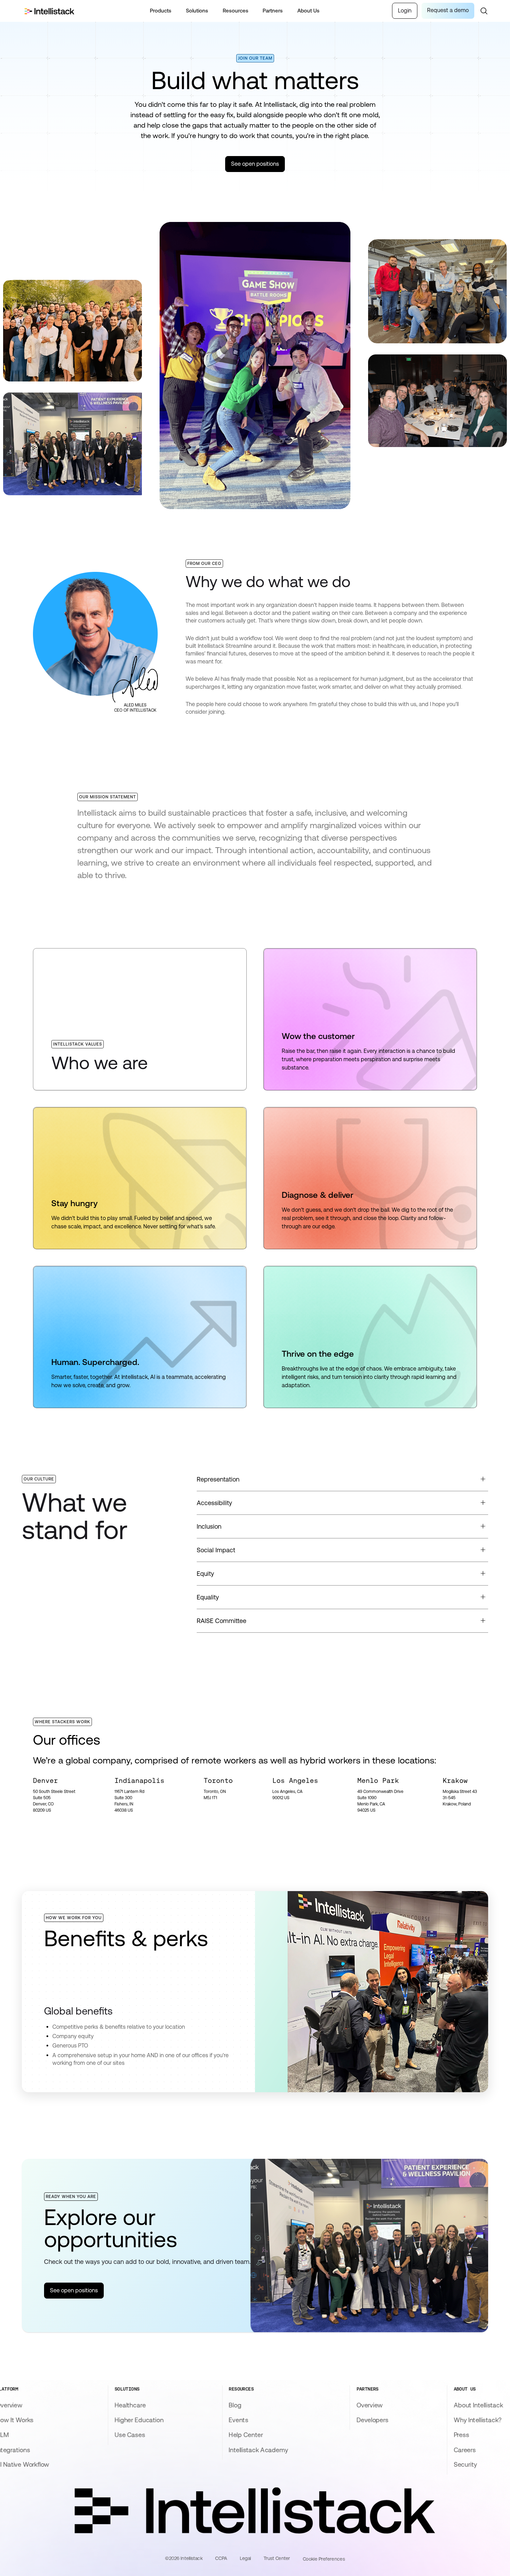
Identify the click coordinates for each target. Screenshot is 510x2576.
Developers (372, 2420)
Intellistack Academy (258, 2450)
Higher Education (139, 2420)
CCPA (221, 2558)
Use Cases (130, 2435)
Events (238, 2420)
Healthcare (130, 2405)
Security (465, 2465)
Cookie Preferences (324, 2559)
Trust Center (277, 2558)
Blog (235, 2405)
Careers (465, 2450)
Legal (245, 2558)
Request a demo (448, 10)
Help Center (246, 2435)
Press (461, 2435)
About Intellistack (479, 2405)
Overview (369, 2405)
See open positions (255, 164)
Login (405, 11)
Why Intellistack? (478, 2420)
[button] (161, 11)
